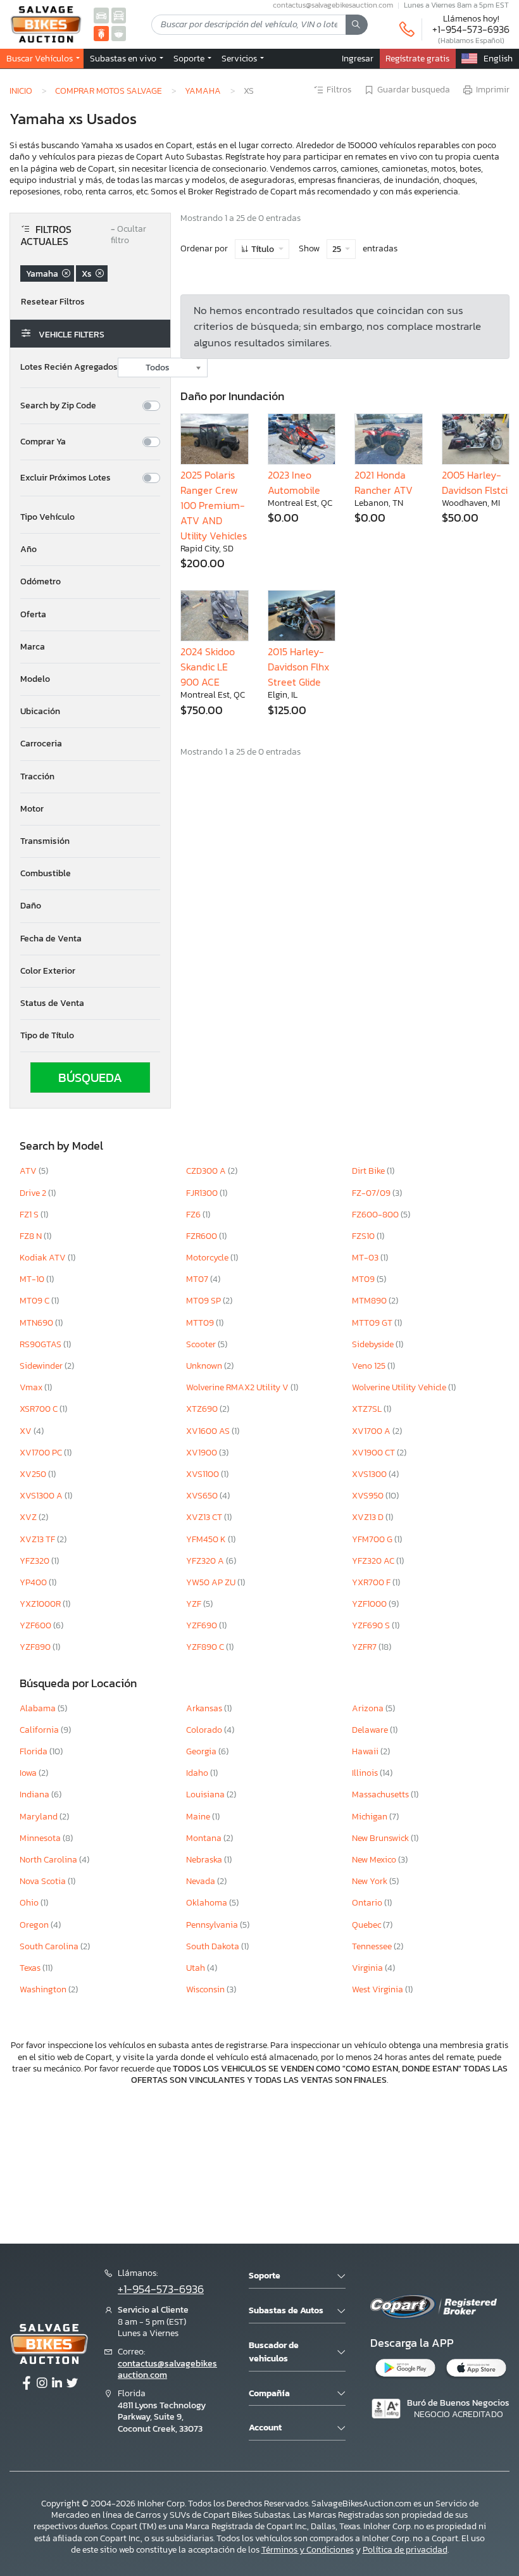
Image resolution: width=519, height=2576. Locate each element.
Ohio (30, 1903)
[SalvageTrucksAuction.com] (119, 15)
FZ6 (194, 1215)
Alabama (39, 1708)
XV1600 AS (209, 1431)
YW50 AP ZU (212, 1582)
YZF (195, 1604)
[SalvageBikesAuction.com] (101, 33)
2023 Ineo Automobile (294, 482)
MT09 (364, 1279)
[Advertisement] (259, 2163)
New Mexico (375, 1860)
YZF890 (36, 1647)
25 (338, 249)
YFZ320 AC (374, 1561)
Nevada (202, 1881)
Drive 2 (34, 1193)
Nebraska (205, 1860)
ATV (29, 1171)
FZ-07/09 (372, 1193)
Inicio (21, 91)
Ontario (368, 1903)
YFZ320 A (206, 1561)
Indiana (35, 1794)
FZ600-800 (376, 1215)
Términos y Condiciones (308, 2550)
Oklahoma (208, 1903)
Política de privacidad (405, 2550)
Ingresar (358, 58)
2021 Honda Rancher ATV (384, 482)
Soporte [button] (190, 58)
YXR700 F (372, 1582)
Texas (31, 1968)
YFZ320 (35, 1561)
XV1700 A (372, 1431)
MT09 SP (204, 1301)
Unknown (205, 1366)
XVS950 (369, 1496)
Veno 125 (370, 1366)
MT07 (198, 1279)
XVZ (29, 1517)
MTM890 (370, 1301)
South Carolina (50, 1946)
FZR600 (203, 1236)
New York (371, 1881)
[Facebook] (27, 2384)
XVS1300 (370, 1474)
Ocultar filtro (128, 235)
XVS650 (203, 1496)
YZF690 (203, 1625)
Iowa (29, 1773)
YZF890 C (206, 1647)
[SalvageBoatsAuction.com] (119, 33)
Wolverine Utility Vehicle (400, 1387)
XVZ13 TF (38, 1539)
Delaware (371, 1730)
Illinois (366, 1773)
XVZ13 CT (205, 1517)
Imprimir (493, 90)
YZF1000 (370, 1604)
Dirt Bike (369, 1171)
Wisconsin (206, 1989)
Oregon (35, 1925)
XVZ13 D (369, 1517)
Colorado (205, 1730)
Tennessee (373, 1946)
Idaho (198, 1773)
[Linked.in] (57, 2384)
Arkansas (205, 1708)
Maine (199, 1817)
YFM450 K (207, 1539)
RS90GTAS (41, 1344)
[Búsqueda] (357, 25)
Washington (44, 1989)
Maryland (40, 1817)
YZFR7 (365, 1647)
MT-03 (366, 1258)
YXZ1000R (41, 1604)
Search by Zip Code (58, 406)
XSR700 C (40, 1409)
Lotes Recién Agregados (69, 367)
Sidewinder (42, 1366)
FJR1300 (203, 1193)
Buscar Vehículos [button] (41, 58)
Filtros (339, 90)
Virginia (368, 1968)
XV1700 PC (42, 1453)
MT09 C (35, 1301)
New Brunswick (381, 1838)
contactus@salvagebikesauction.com (167, 2369)
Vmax (32, 1387)
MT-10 (33, 1279)
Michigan (371, 1817)
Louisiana (206, 1794)
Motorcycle (208, 1258)
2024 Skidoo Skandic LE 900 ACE (208, 667)
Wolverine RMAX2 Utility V (238, 1387)
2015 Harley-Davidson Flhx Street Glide (298, 667)
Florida (34, 1751)
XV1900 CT (374, 1453)
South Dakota (214, 1946)
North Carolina (49, 1860)
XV (27, 1431)
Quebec (367, 1925)
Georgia (202, 1751)
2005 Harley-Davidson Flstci (475, 482)
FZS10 (364, 1236)
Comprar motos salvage (109, 91)
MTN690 (37, 1323)
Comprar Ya (43, 442)
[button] (125, 58)
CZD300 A (207, 1171)
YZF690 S (372, 1625)
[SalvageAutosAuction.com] (101, 15)
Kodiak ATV (44, 1258)
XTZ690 (203, 1409)
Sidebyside (374, 1344)
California (40, 1730)
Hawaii (366, 1751)
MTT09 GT (373, 1323)
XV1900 (203, 1453)
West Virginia (378, 1989)
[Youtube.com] (72, 2384)
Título (263, 249)
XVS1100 (203, 1474)
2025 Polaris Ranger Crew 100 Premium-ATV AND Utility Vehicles (214, 505)
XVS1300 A (42, 1496)
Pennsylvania (213, 1925)
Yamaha (203, 91)
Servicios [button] (240, 58)
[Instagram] (42, 2384)
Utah (197, 1968)
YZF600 (36, 1625)
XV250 (34, 1474)
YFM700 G (373, 1539)
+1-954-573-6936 (471, 29)
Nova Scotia (44, 1881)
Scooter (202, 1344)
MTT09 (201, 1323)
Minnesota (41, 1838)
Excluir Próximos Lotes (66, 478)
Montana (205, 1838)
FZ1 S (30, 1215)
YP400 (34, 1582)
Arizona (369, 1708)
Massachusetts (381, 1794)
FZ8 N (32, 1236)
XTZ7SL (368, 1409)
